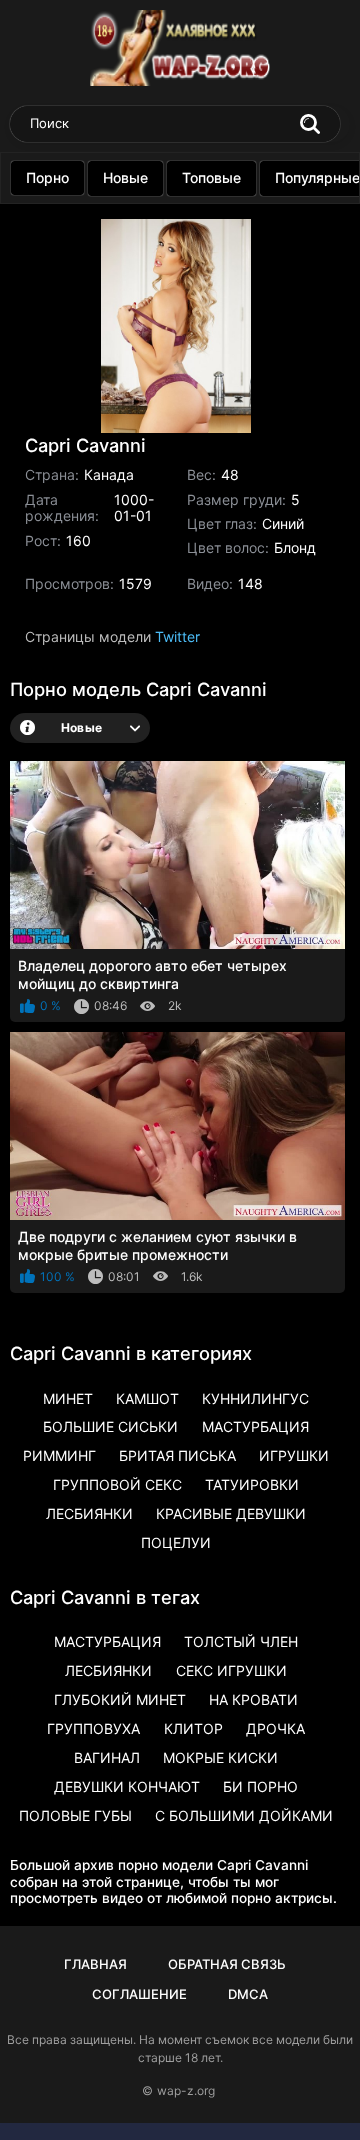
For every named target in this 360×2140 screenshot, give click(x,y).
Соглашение (139, 1994)
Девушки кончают (127, 1786)
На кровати (253, 1699)
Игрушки (294, 1455)
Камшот (147, 1398)
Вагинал (107, 1757)
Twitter (177, 636)
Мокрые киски (220, 1757)
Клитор (193, 1728)
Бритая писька (177, 1455)
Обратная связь (227, 1964)
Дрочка (275, 1728)
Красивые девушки (231, 1513)
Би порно (260, 1786)
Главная (95, 1964)
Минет (68, 1398)
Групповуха (93, 1728)
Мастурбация (255, 1426)
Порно (47, 177)
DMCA (248, 1994)
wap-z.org (186, 2090)
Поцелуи (176, 1542)
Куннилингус (255, 1398)
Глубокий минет (120, 1699)
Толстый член (241, 1641)
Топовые (211, 177)
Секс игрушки (231, 1670)
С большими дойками (244, 1815)
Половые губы (75, 1815)
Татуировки (252, 1484)
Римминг (59, 1455)
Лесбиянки (89, 1513)
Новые (125, 177)
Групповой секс (117, 1484)
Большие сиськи (110, 1426)
